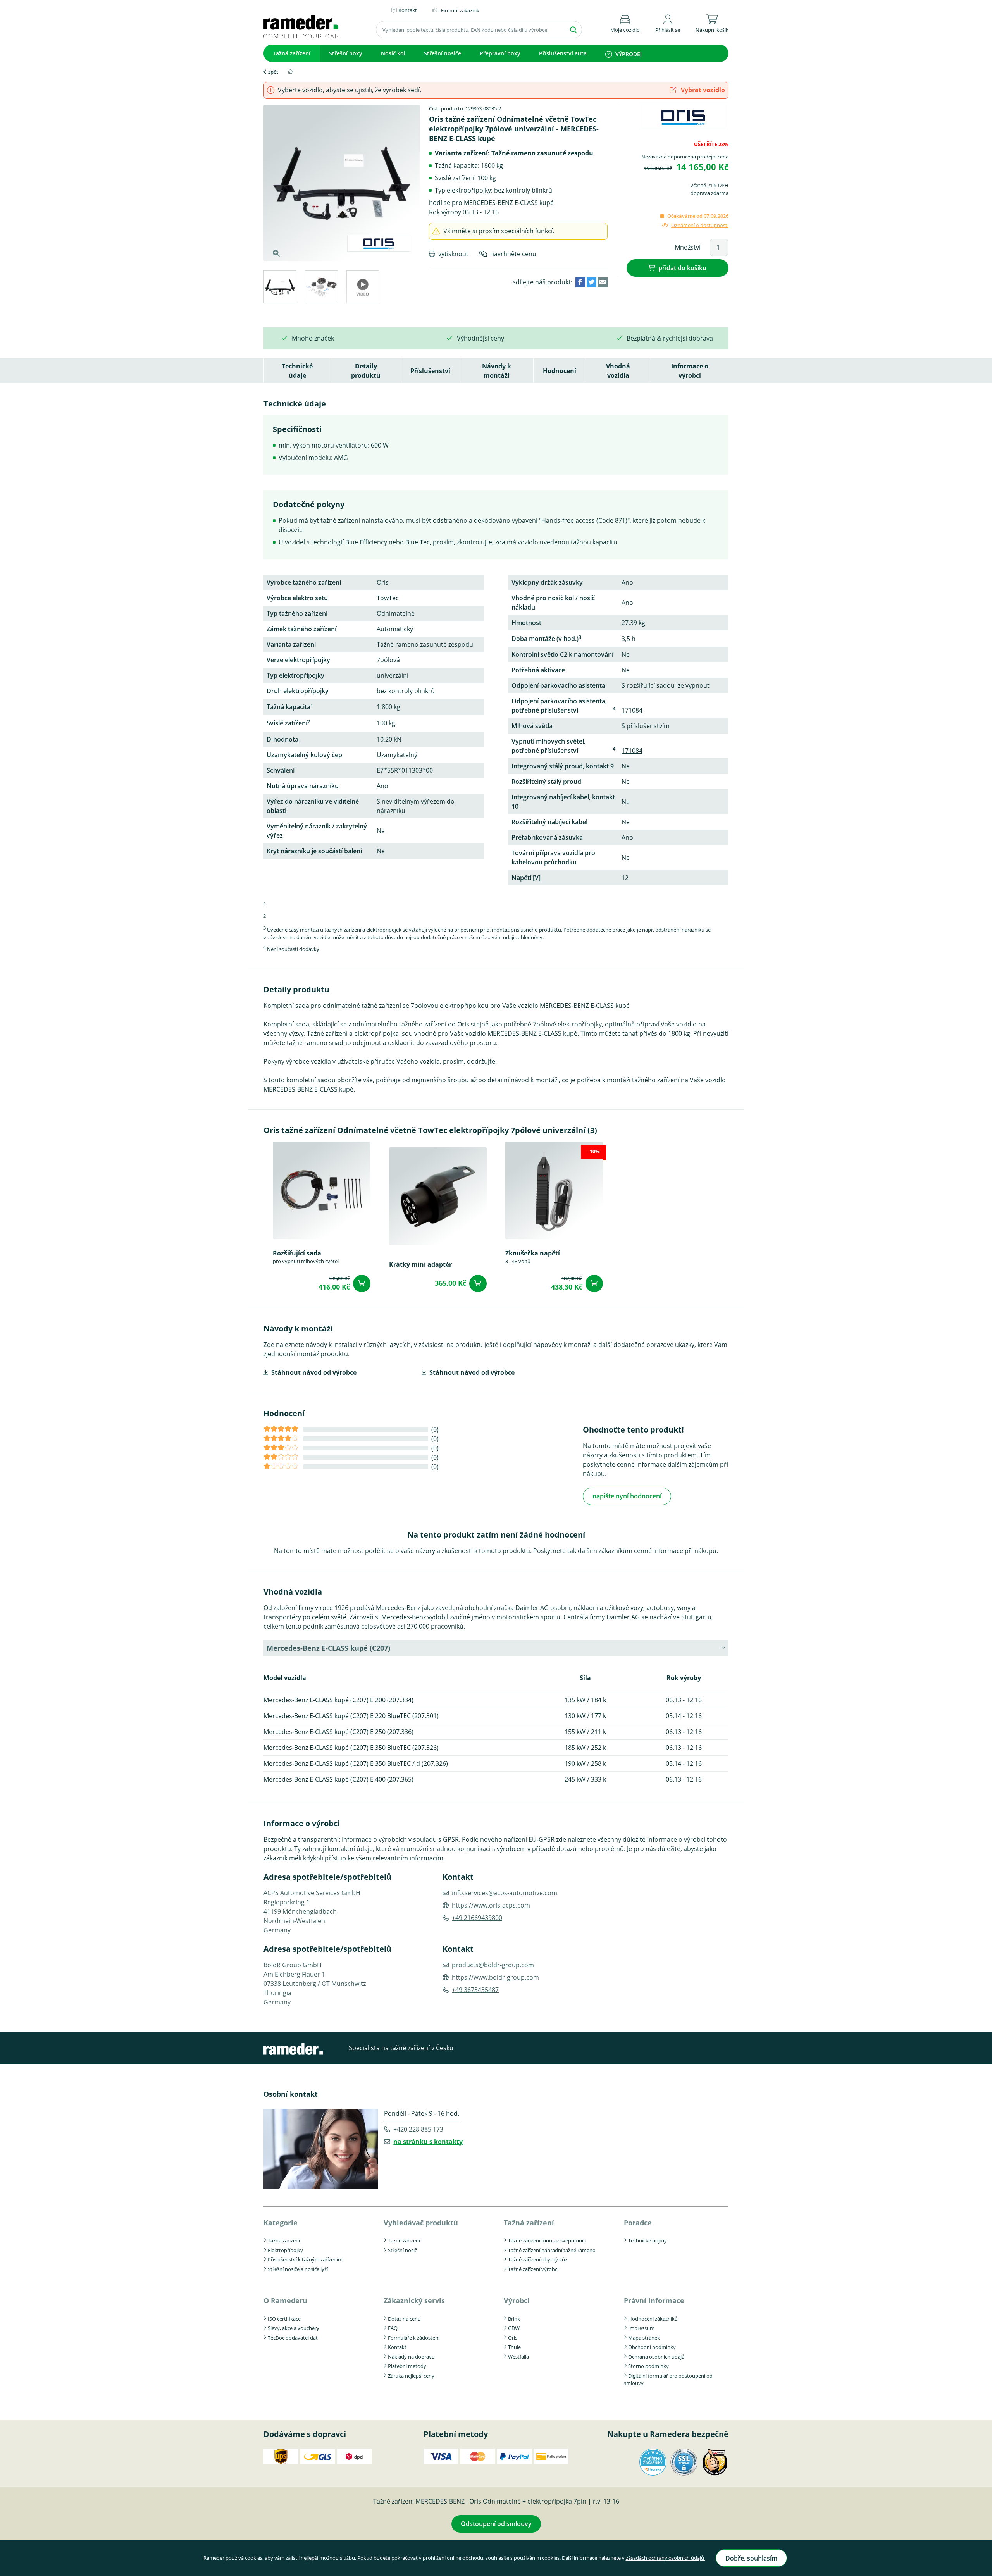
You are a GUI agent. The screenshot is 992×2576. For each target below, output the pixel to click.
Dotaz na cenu (404, 2319)
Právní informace (654, 2300)
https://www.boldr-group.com (495, 1977)
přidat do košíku (682, 268)
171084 (632, 710)
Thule (514, 2347)
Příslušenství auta (563, 53)
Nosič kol (393, 53)
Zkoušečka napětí (533, 1253)
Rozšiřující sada (297, 1253)
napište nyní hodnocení (627, 1496)
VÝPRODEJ (629, 54)
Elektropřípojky (285, 2250)
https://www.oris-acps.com (491, 1905)
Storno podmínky (648, 2366)
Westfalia (518, 2357)
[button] (668, 22)
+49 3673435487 (475, 1990)
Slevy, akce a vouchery (294, 2328)
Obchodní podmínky (652, 2347)
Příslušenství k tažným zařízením (305, 2259)
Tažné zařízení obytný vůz (538, 2259)
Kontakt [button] (408, 10)
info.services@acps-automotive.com (505, 1893)
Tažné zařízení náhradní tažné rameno (552, 2250)
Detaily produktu (366, 371)
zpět (273, 72)
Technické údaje (297, 371)
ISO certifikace (284, 2319)
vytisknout (453, 254)
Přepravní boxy (500, 53)
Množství (688, 247)
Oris (513, 2338)
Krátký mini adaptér (420, 1264)
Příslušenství (430, 371)
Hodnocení (560, 371)
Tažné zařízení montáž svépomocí (547, 2240)
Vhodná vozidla (618, 371)
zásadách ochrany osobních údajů (666, 2558)
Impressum (641, 2328)
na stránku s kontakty (428, 2142)
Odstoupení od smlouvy (496, 2524)
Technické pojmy (648, 2240)
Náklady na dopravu (411, 2357)
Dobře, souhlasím (751, 2558)
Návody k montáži (497, 371)
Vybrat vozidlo (702, 90)
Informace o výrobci (690, 371)
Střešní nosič (402, 2250)
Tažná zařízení (292, 53)
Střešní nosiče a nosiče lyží (298, 2269)
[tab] (280, 288)
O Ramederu (285, 2300)
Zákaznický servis (414, 2300)
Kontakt (397, 2347)
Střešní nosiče (443, 53)
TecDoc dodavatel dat (293, 2338)
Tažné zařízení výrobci (533, 2269)
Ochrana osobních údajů (656, 2357)
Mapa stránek (644, 2338)
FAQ (393, 2328)
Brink (514, 2319)
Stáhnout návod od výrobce (314, 1372)
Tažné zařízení (404, 2240)
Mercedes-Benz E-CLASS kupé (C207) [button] (328, 1648)
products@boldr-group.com (493, 1965)
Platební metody (407, 2366)
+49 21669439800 (477, 1918)
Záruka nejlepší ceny (411, 2376)
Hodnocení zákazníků (653, 2319)
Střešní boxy (346, 53)
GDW (514, 2328)
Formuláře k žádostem (414, 2338)
